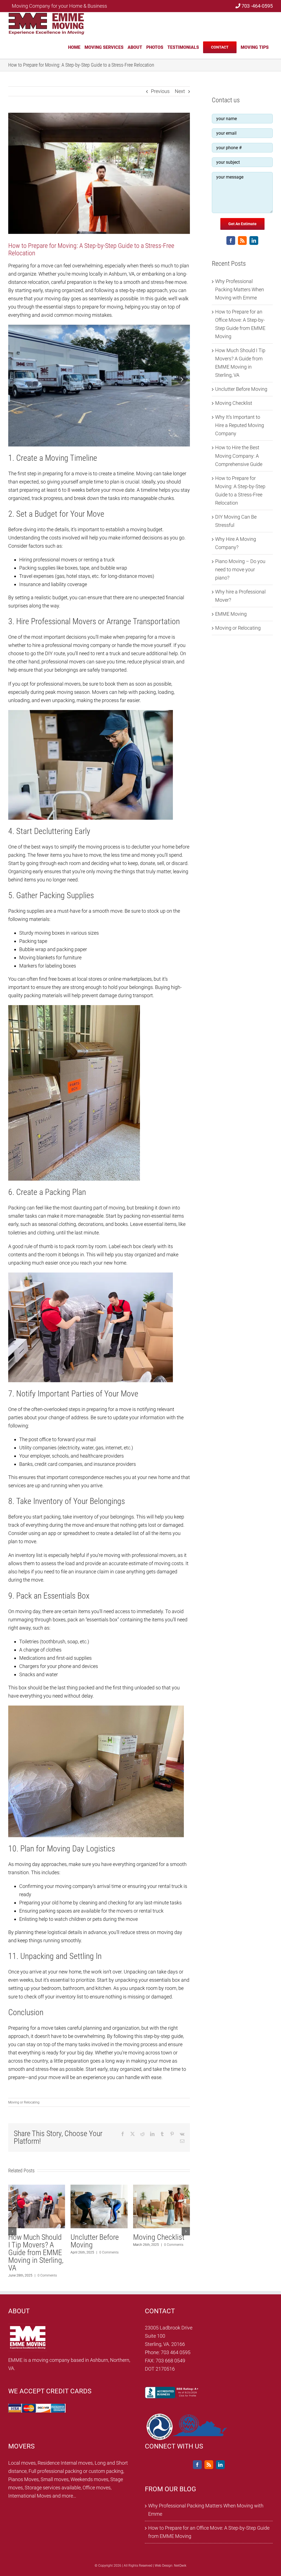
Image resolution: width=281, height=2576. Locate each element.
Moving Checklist (234, 403)
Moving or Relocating (24, 2102)
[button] (12, 2231)
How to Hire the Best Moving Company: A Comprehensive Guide (239, 456)
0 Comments (50, 2260)
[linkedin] (254, 241)
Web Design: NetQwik (171, 2566)
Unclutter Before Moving (241, 389)
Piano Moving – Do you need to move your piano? (240, 569)
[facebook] (231, 241)
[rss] (242, 241)
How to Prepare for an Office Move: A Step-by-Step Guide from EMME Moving (99, 2253)
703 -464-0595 (257, 6)
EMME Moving (231, 614)
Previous (160, 91)
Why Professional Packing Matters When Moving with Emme (240, 289)
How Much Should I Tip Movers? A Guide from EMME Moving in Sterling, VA (161, 2253)
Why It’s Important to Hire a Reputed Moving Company (35, 2245)
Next (180, 91)
